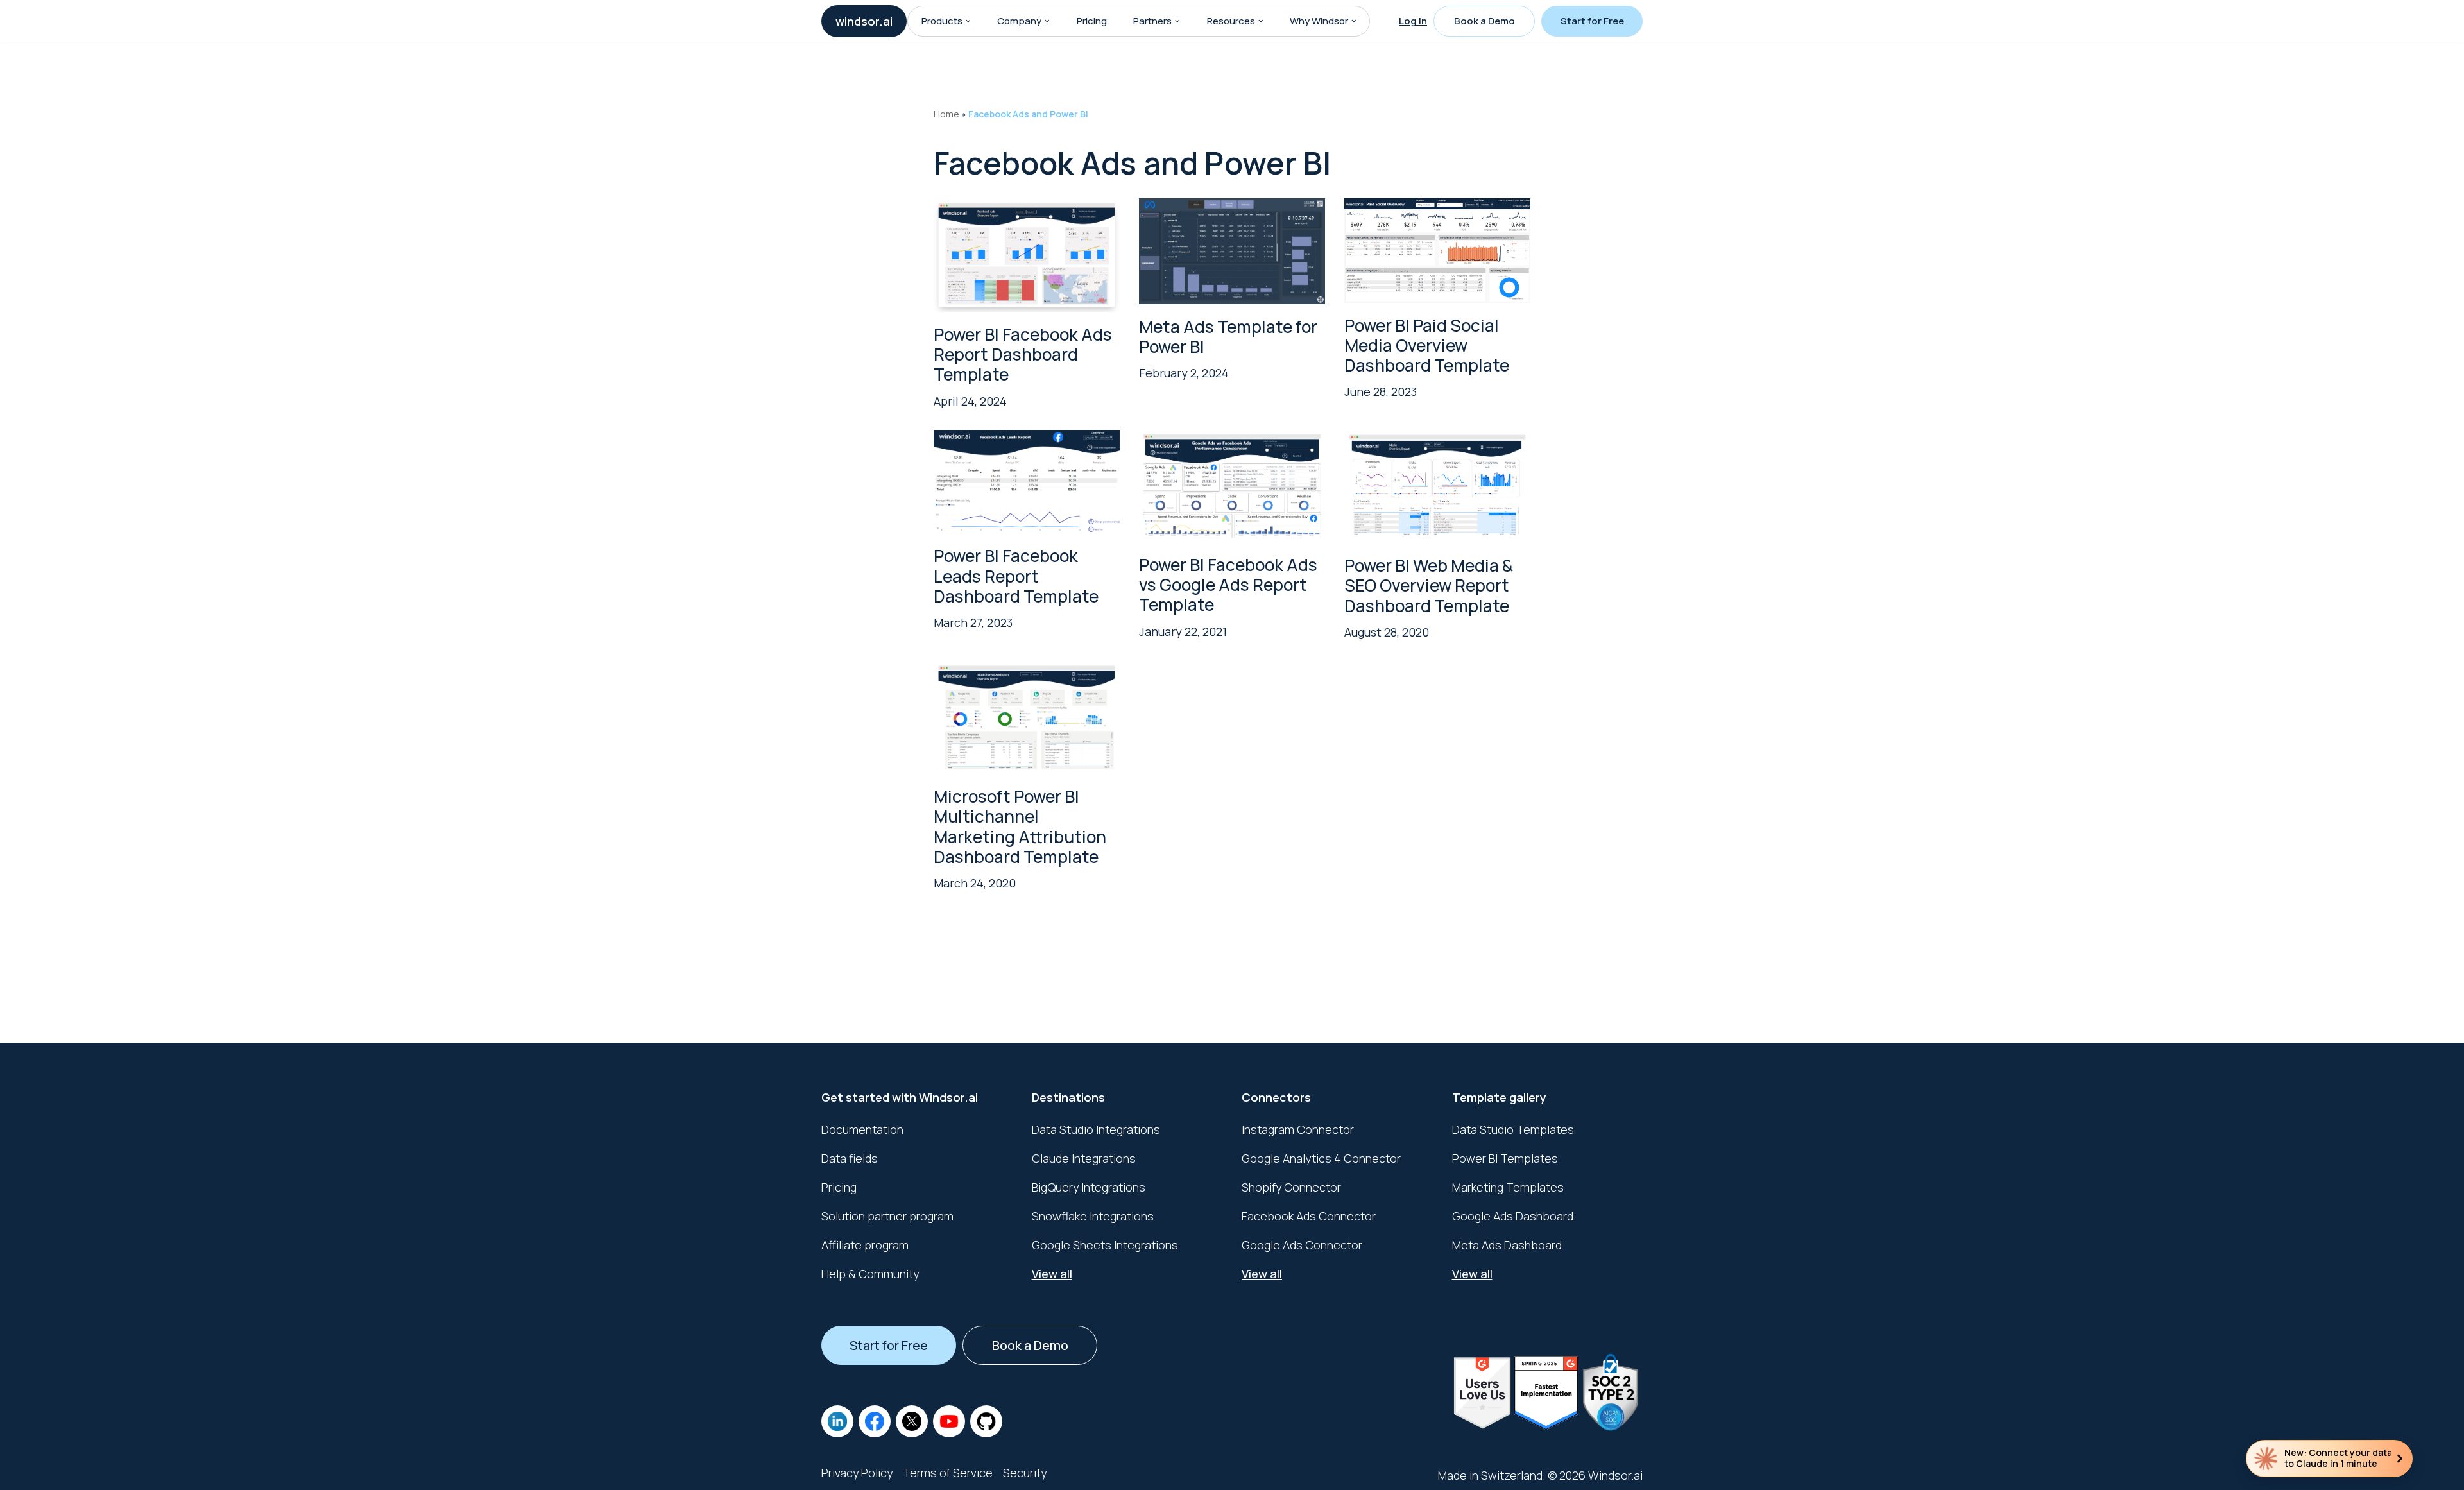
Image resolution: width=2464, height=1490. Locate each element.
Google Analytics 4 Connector (1321, 1158)
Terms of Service (948, 1473)
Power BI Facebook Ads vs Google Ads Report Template (1228, 585)
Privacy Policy (857, 1473)
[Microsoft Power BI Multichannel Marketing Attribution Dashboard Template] (1027, 717)
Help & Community (870, 1274)
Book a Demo (1484, 21)
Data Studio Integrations (1096, 1129)
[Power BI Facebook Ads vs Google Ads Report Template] (1232, 486)
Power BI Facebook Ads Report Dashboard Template (1023, 354)
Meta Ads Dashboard (1507, 1245)
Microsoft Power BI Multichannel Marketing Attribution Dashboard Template (1020, 826)
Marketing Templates (1508, 1187)
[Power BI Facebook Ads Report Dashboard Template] (1027, 255)
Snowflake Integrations (1093, 1216)
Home (946, 114)
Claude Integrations (1084, 1158)
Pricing (1092, 21)
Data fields (850, 1158)
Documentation (862, 1129)
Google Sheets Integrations (1105, 1245)
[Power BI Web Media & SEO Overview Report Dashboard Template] (1437, 487)
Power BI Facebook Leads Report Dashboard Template (1016, 576)
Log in (1413, 21)
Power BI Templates (1505, 1158)
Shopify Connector (1291, 1187)
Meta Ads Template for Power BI (1228, 337)
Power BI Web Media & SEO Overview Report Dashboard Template (1429, 585)
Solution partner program (887, 1216)
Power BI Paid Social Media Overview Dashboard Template (1427, 345)
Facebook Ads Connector (1309, 1216)
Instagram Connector (1298, 1129)
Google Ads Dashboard (1513, 1216)
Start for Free (1592, 21)
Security (1025, 1473)
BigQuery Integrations (1089, 1187)
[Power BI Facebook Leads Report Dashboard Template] (1027, 482)
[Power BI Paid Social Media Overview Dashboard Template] (1437, 250)
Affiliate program (865, 1245)
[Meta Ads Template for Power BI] (1232, 251)
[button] (968, 21)
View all (1052, 1274)
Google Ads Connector (1302, 1245)
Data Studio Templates (1513, 1129)
